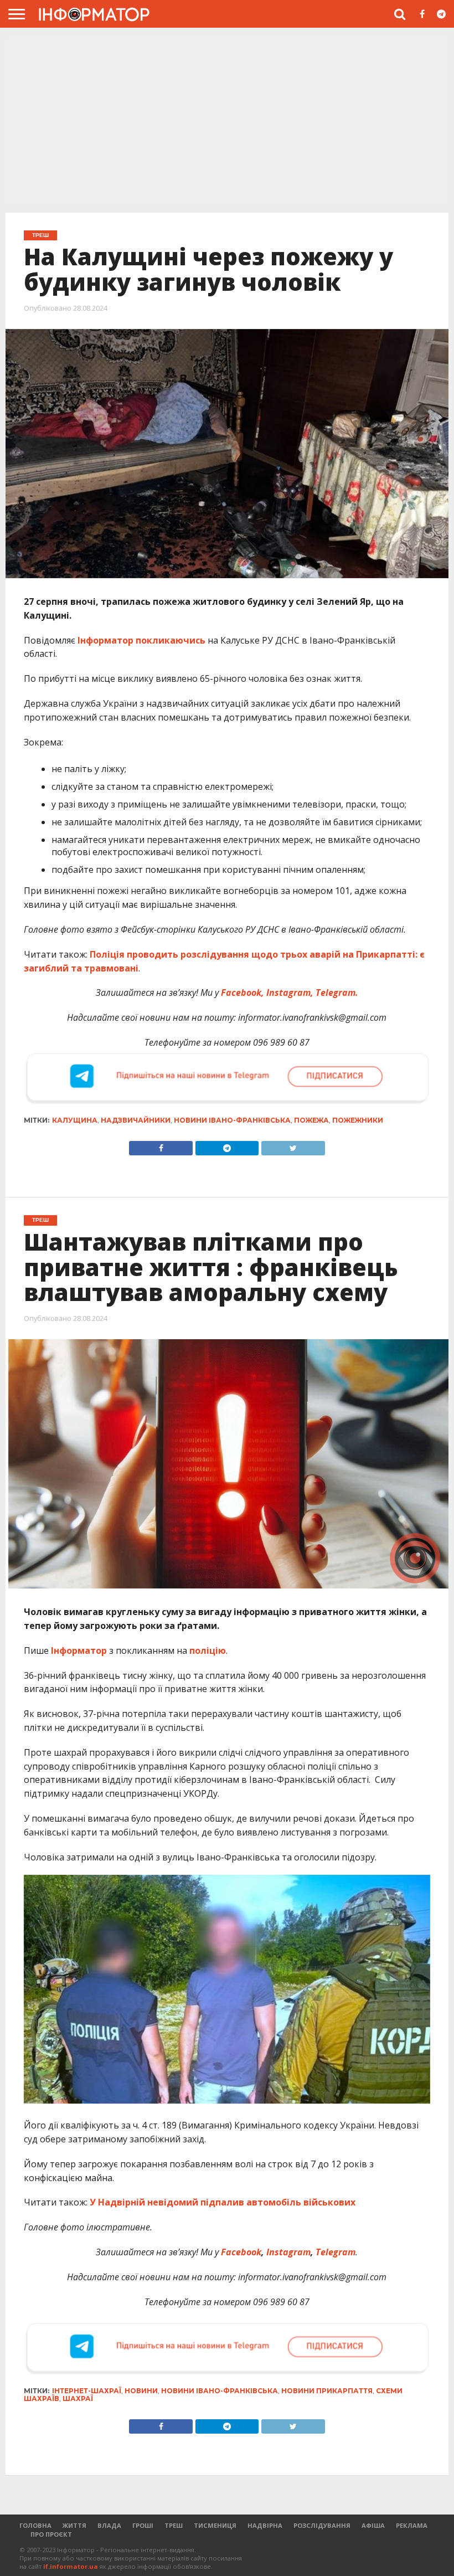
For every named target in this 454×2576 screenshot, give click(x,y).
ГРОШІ (143, 2525)
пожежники (358, 1120)
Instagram (288, 2252)
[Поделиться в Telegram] (227, 2424)
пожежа (311, 1120)
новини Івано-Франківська (232, 1120)
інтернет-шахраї (87, 2391)
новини (141, 2391)
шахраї (78, 2398)
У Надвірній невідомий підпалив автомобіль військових (223, 2202)
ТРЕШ (174, 2525)
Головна (35, 2525)
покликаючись (171, 640)
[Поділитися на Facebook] (161, 1145)
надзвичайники (136, 1120)
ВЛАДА (109, 2525)
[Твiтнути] (293, 1145)
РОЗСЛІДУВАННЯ (322, 2525)
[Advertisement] (227, 121)
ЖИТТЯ (74, 2525)
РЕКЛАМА (412, 2525)
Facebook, (243, 993)
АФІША (373, 2525)
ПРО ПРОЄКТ (51, 2534)
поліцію (208, 1651)
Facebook (241, 2252)
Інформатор (105, 640)
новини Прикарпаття (327, 2391)
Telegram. (337, 993)
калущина (75, 1120)
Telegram (336, 2252)
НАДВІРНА (265, 2525)
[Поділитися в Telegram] (227, 1145)
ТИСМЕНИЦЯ (215, 2525)
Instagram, (290, 993)
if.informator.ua (71, 2566)
